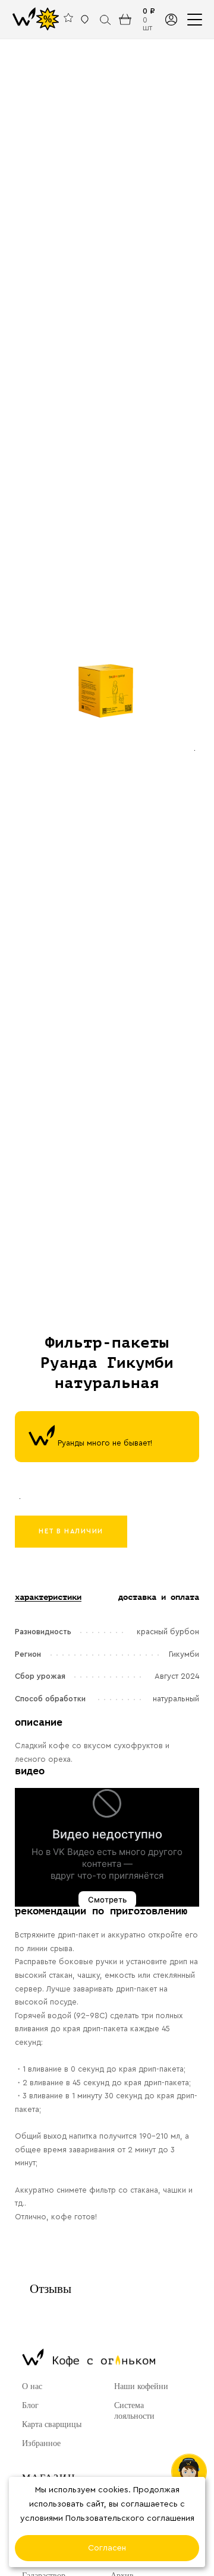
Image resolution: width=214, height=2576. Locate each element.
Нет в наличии (71, 1531)
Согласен (107, 2548)
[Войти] (171, 19)
